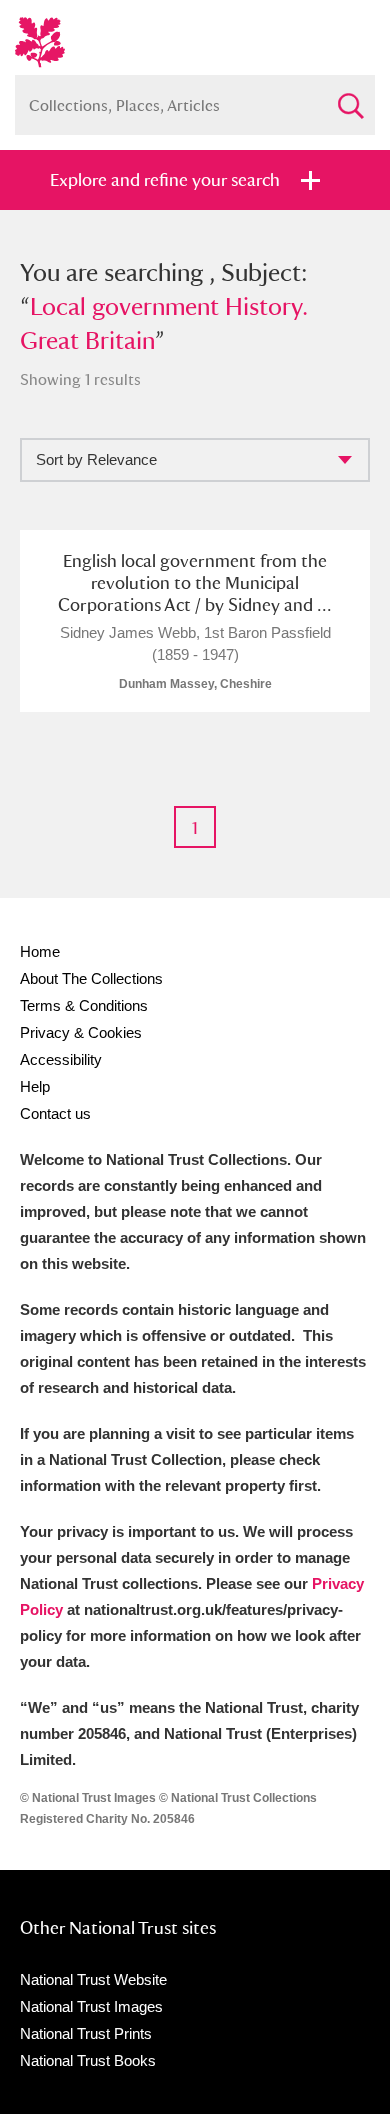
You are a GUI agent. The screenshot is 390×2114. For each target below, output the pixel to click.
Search (350, 97)
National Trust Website (93, 1979)
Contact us (55, 1113)
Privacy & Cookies (81, 1032)
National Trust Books (88, 2060)
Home (40, 951)
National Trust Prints (86, 2033)
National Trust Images (91, 2006)
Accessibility (61, 1059)
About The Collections (91, 978)
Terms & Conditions (84, 1005)
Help (35, 1086)
